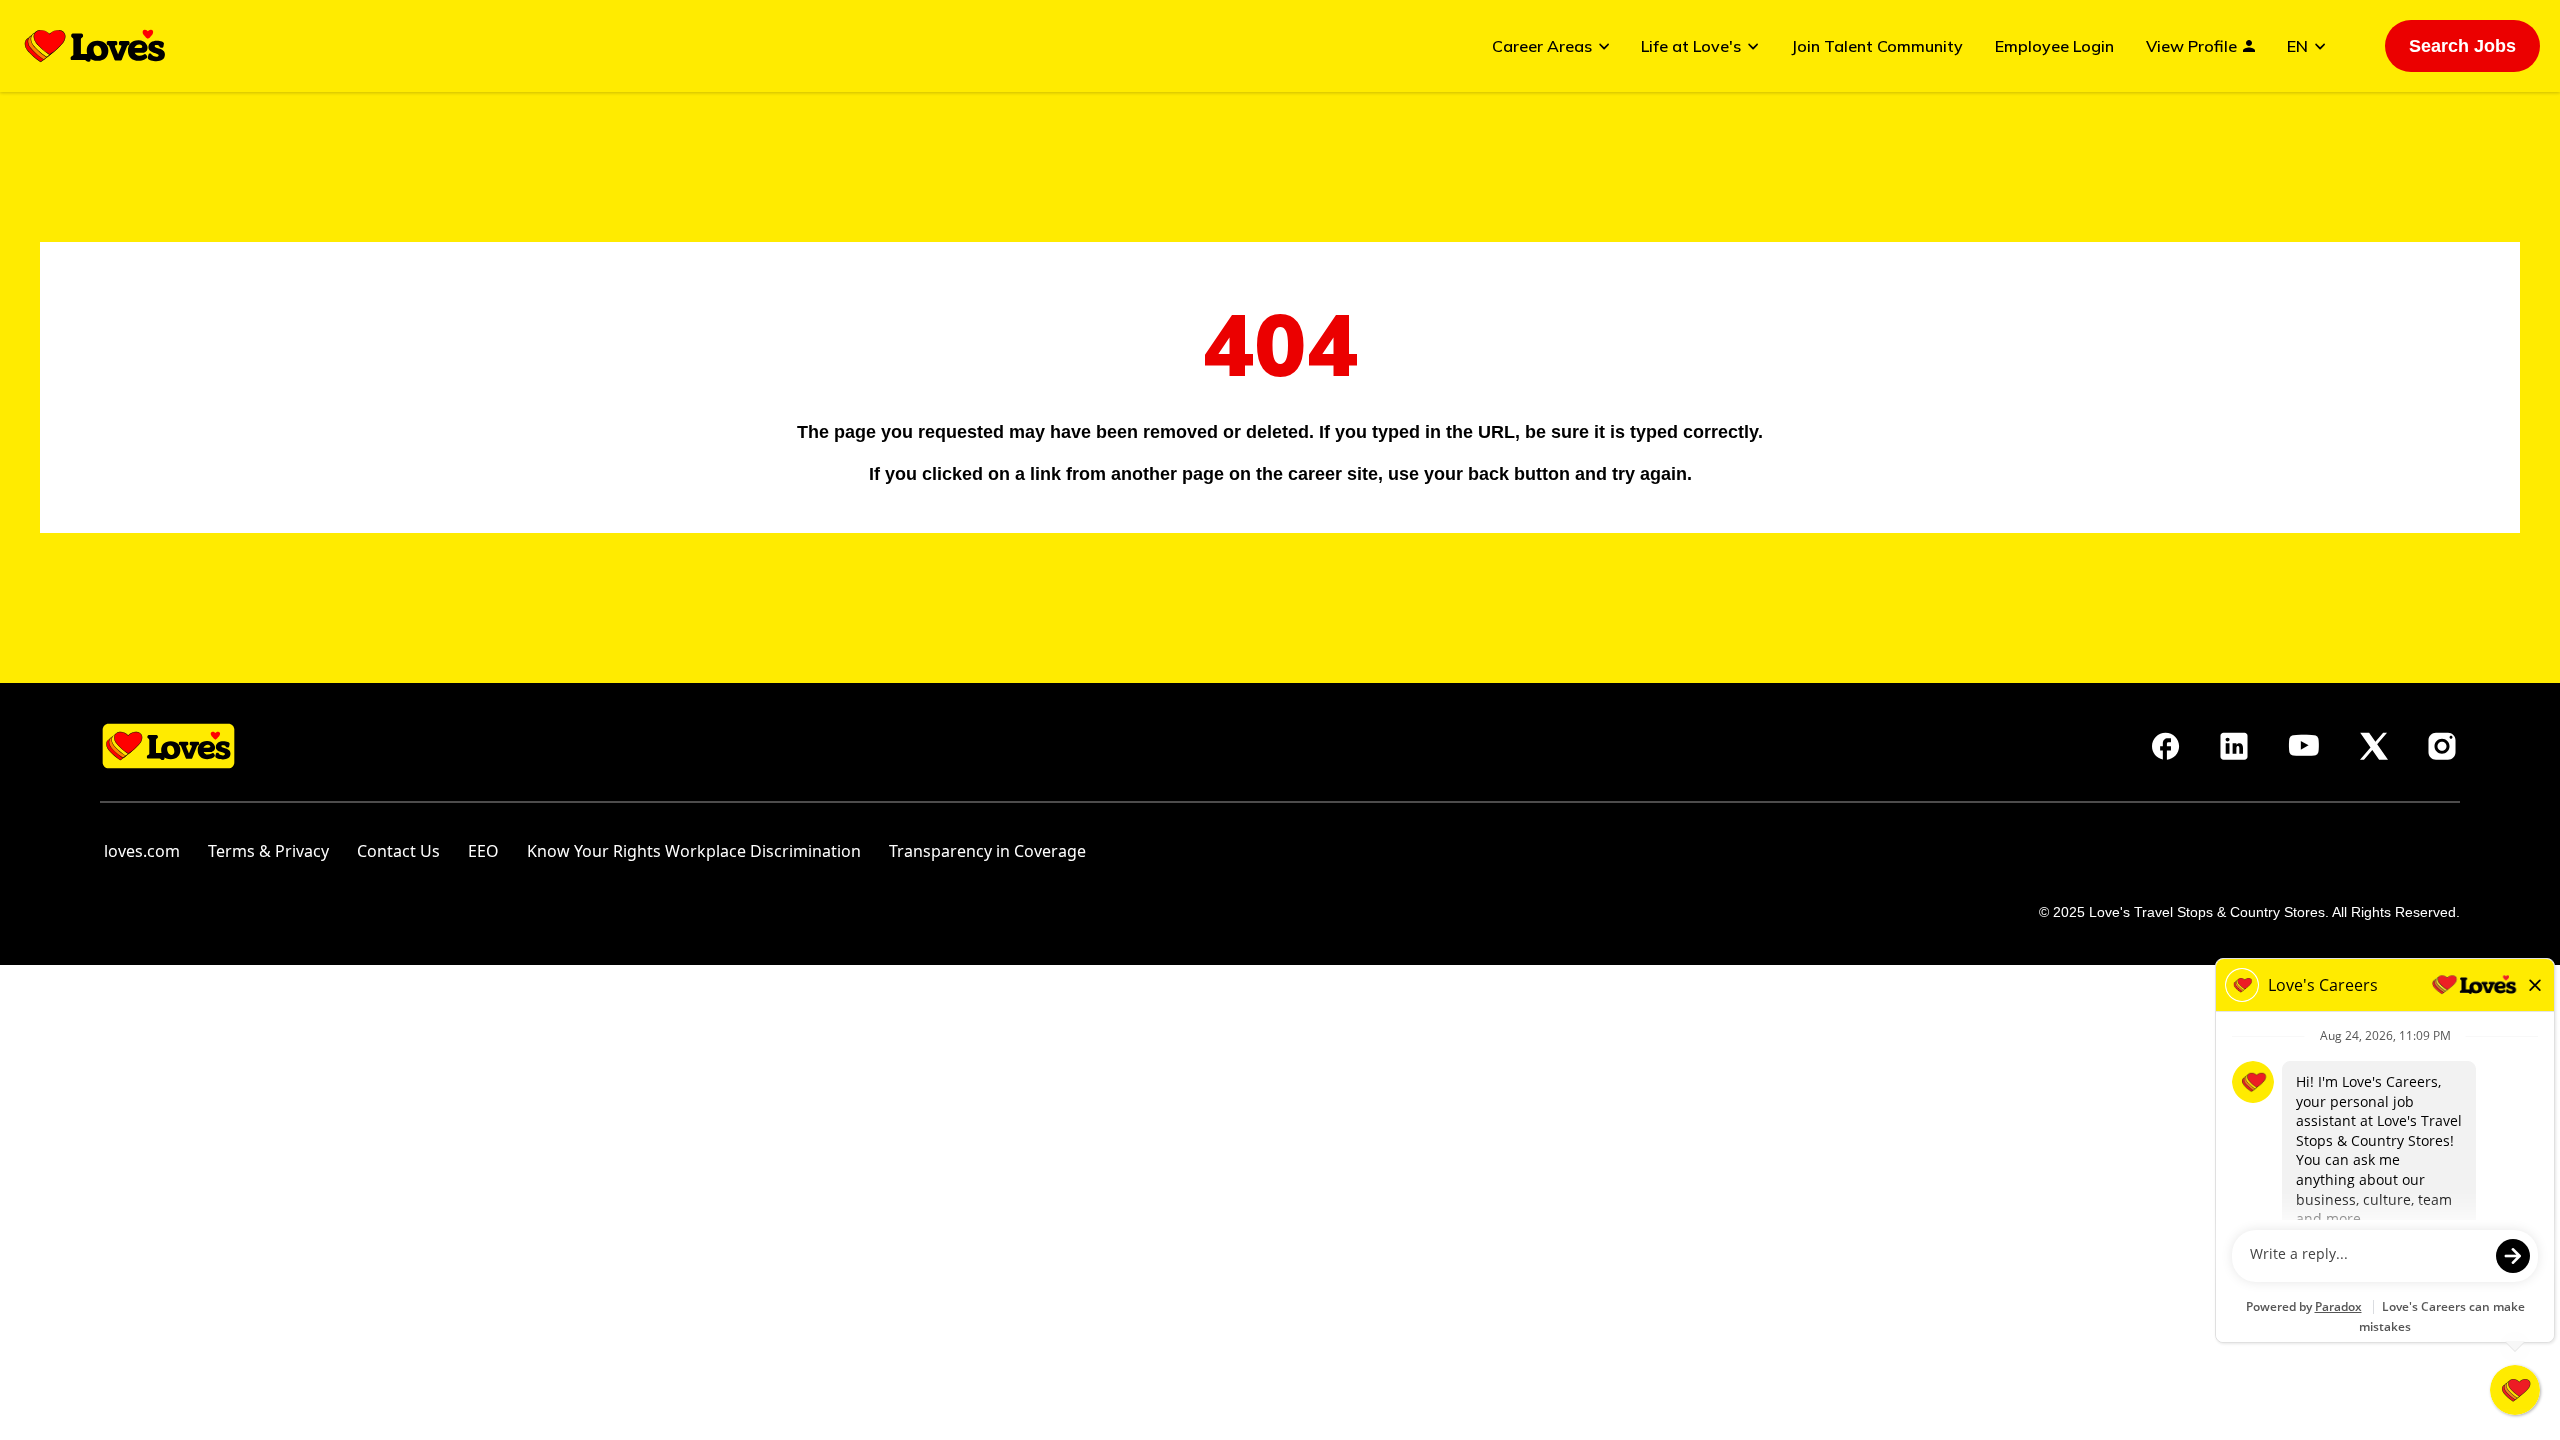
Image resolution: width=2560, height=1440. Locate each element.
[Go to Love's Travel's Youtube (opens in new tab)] (2304, 746)
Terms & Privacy (268, 851)
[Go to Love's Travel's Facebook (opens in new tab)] (2166, 746)
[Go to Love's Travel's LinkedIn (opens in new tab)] (2234, 746)
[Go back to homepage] (95, 46)
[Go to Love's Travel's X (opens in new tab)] (2374, 746)
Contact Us (398, 851)
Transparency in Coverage (987, 851)
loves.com (142, 851)
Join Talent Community (1877, 46)
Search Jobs (2462, 46)
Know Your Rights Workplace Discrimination (694, 851)
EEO (483, 851)
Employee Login (2054, 46)
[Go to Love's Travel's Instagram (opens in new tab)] (2442, 746)
